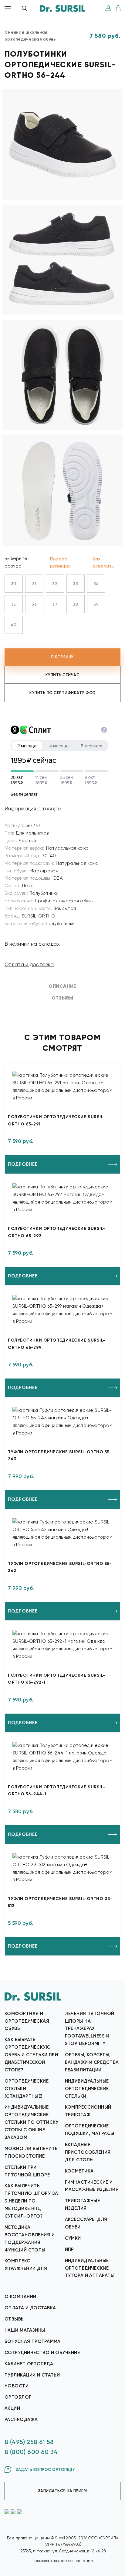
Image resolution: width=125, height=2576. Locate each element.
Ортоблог (18, 2397)
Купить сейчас (63, 675)
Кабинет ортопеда (29, 2364)
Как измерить (103, 562)
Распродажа (21, 2420)
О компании (20, 2297)
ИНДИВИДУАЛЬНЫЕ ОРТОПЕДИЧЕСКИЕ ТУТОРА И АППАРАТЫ (90, 2268)
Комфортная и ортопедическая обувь (27, 2021)
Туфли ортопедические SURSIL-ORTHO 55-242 (60, 1567)
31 (34, 584)
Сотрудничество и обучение (42, 2353)
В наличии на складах (32, 944)
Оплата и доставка (29, 964)
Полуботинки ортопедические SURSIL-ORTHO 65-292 (57, 1232)
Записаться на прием (63, 2491)
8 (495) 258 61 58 (29, 2442)
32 (55, 584)
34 (96, 584)
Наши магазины (25, 2330)
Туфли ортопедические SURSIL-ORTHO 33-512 (60, 1902)
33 (75, 584)
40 (14, 625)
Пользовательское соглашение (62, 2561)
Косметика (79, 2171)
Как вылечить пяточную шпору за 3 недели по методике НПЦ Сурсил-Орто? (31, 2201)
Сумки (73, 2238)
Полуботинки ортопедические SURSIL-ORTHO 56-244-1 (57, 1790)
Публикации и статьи (32, 2375)
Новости (17, 2386)
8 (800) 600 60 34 (31, 2452)
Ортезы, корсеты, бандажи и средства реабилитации (92, 2062)
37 (55, 604)
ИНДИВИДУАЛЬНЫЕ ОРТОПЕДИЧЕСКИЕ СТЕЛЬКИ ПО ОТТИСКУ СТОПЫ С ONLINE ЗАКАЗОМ (32, 2122)
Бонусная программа (33, 2341)
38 (75, 604)
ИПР (69, 2249)
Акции (12, 2408)
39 (96, 604)
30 (14, 584)
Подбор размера (60, 562)
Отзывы (15, 2319)
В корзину (62, 657)
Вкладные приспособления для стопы (88, 2152)
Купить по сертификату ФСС (62, 693)
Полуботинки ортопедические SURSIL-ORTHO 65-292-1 (57, 1679)
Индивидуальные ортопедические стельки (87, 2089)
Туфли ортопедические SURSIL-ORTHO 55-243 (60, 1455)
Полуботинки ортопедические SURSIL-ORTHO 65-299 (57, 1344)
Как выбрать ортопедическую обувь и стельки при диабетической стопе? (31, 2055)
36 (34, 604)
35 (14, 604)
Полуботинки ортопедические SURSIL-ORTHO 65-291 (57, 1120)
